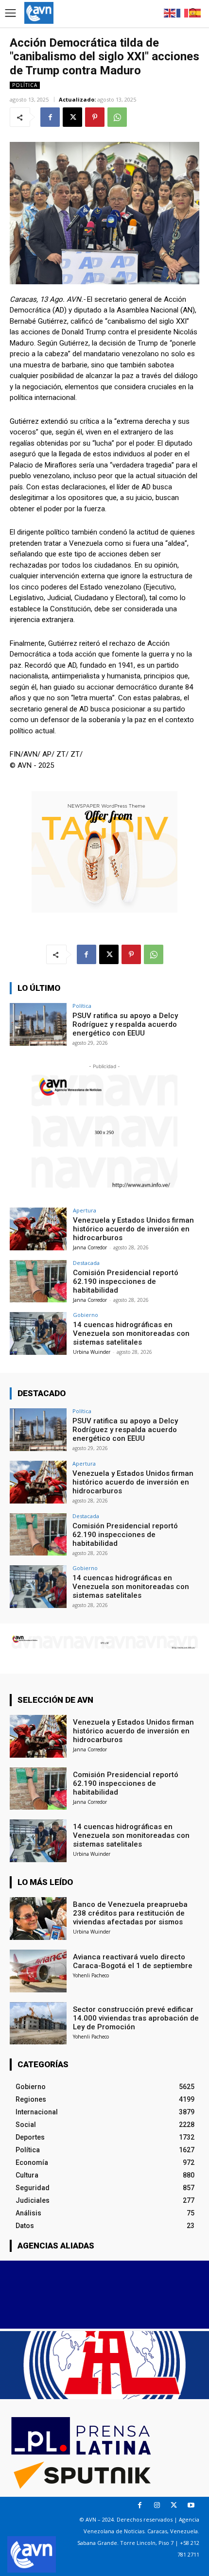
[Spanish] (195, 12)
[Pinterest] (95, 117)
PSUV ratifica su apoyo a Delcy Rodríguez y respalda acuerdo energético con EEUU (125, 1024)
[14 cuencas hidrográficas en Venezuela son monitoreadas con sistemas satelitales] (38, 1333)
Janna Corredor (90, 1247)
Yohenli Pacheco (91, 1975)
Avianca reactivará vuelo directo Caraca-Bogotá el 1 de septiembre (133, 1961)
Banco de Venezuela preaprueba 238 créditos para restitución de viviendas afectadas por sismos (130, 1913)
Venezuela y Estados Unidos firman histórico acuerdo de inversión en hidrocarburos (133, 1229)
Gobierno (86, 1315)
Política (25, 85)
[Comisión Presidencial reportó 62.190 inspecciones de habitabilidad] (38, 1281)
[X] (72, 117)
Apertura (85, 1210)
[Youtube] (191, 2505)
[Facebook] (50, 117)
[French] (183, 12)
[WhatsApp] (117, 117)
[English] (170, 12)
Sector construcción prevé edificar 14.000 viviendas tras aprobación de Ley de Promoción (136, 2018)
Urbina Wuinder (92, 1352)
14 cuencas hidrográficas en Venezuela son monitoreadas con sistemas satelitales (131, 1333)
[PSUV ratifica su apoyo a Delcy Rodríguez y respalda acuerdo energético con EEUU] (38, 1024)
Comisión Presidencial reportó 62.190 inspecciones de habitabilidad (126, 1281)
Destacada (86, 1263)
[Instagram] (157, 2505)
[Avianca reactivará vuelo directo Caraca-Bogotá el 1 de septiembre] (38, 1971)
